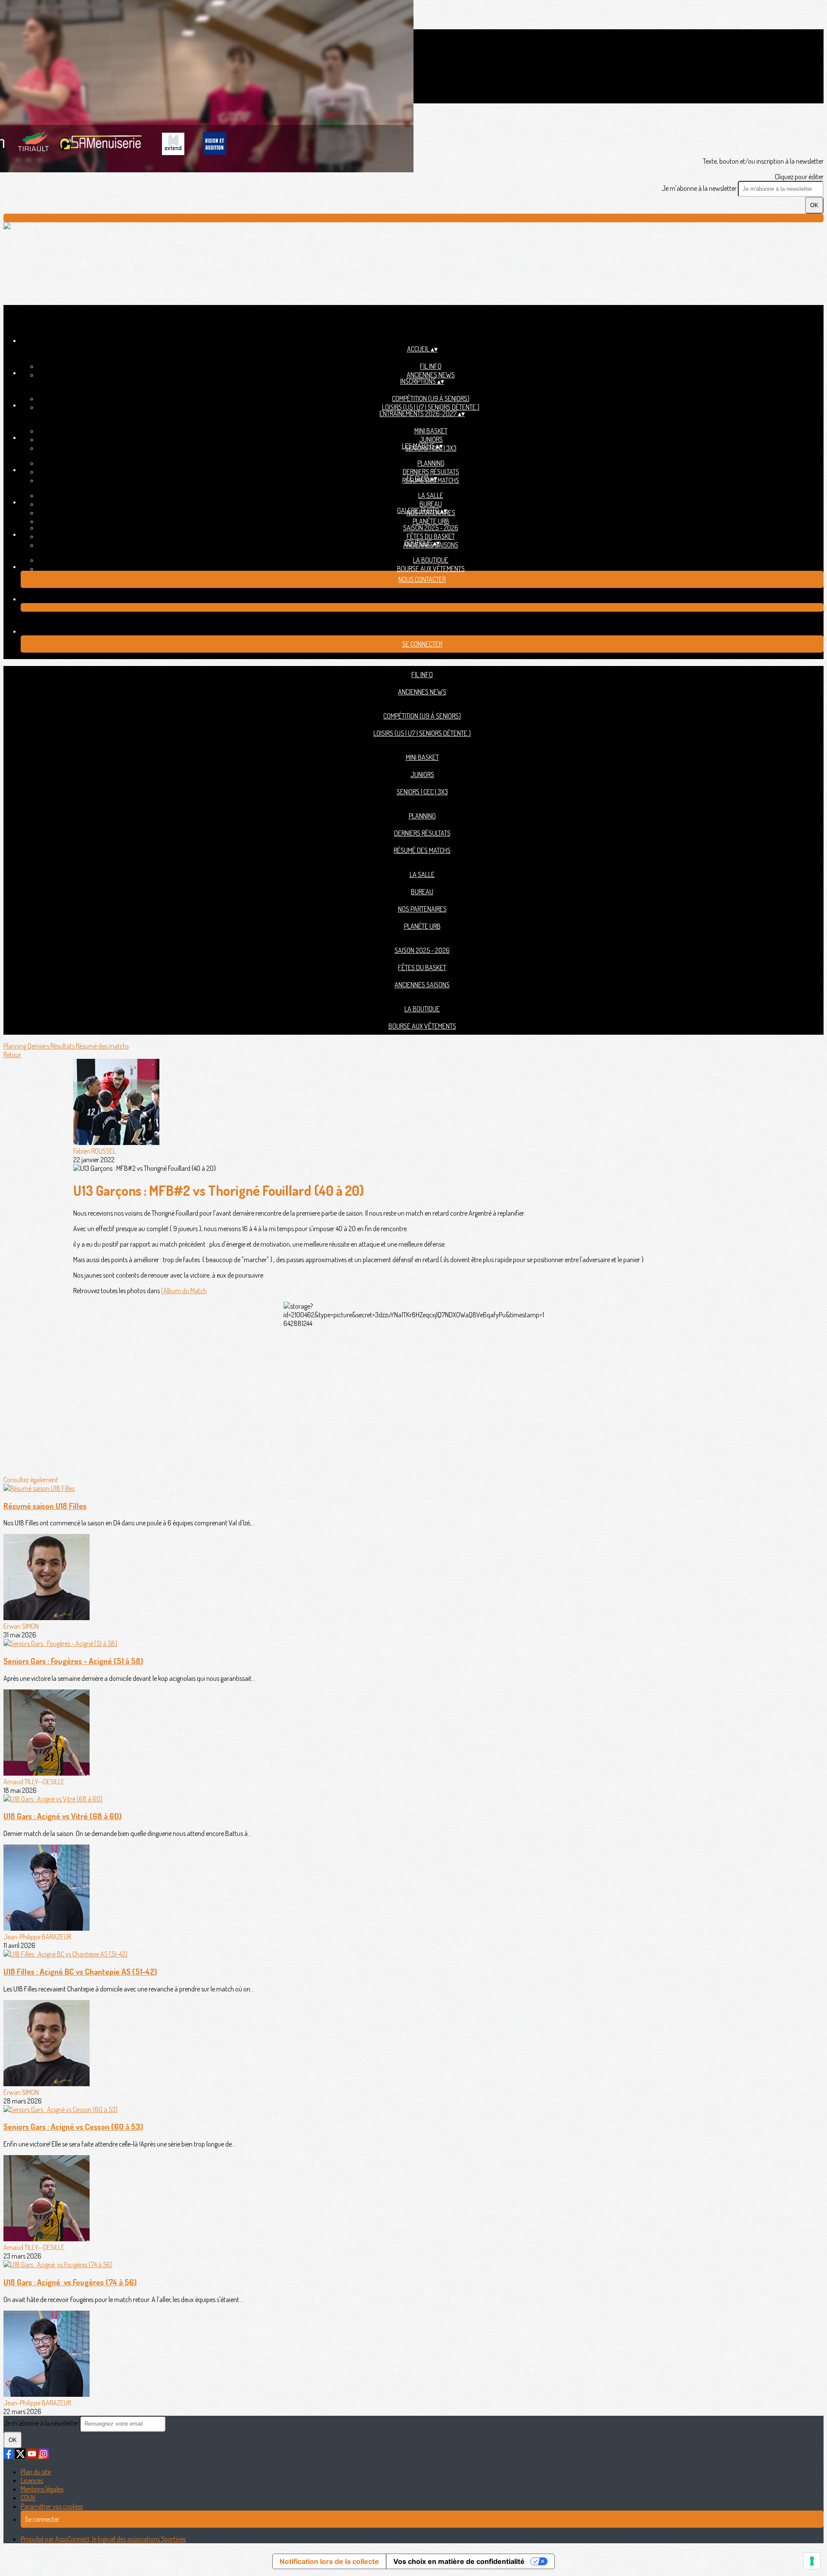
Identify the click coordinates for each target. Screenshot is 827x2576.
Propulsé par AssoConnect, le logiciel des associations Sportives (103, 2539)
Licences (32, 2480)
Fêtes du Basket (431, 536)
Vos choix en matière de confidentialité (459, 2561)
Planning (431, 463)
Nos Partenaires (422, 909)
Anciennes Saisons (422, 985)
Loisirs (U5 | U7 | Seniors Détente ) (431, 407)
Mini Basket (431, 431)
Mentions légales (42, 2489)
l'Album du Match (184, 1291)
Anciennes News (431, 375)
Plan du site (36, 2472)
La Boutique (431, 560)
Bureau (431, 504)
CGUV (28, 2498)
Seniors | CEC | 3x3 (422, 792)
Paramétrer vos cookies (52, 2506)
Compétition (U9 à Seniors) (431, 398)
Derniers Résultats (431, 472)
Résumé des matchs (422, 850)
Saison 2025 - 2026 (431, 528)
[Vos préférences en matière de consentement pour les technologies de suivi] (812, 2561)
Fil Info (431, 366)
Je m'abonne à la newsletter (700, 188)
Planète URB (431, 521)
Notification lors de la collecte (329, 2561)
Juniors (431, 439)
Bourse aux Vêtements (431, 569)
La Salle (431, 495)
